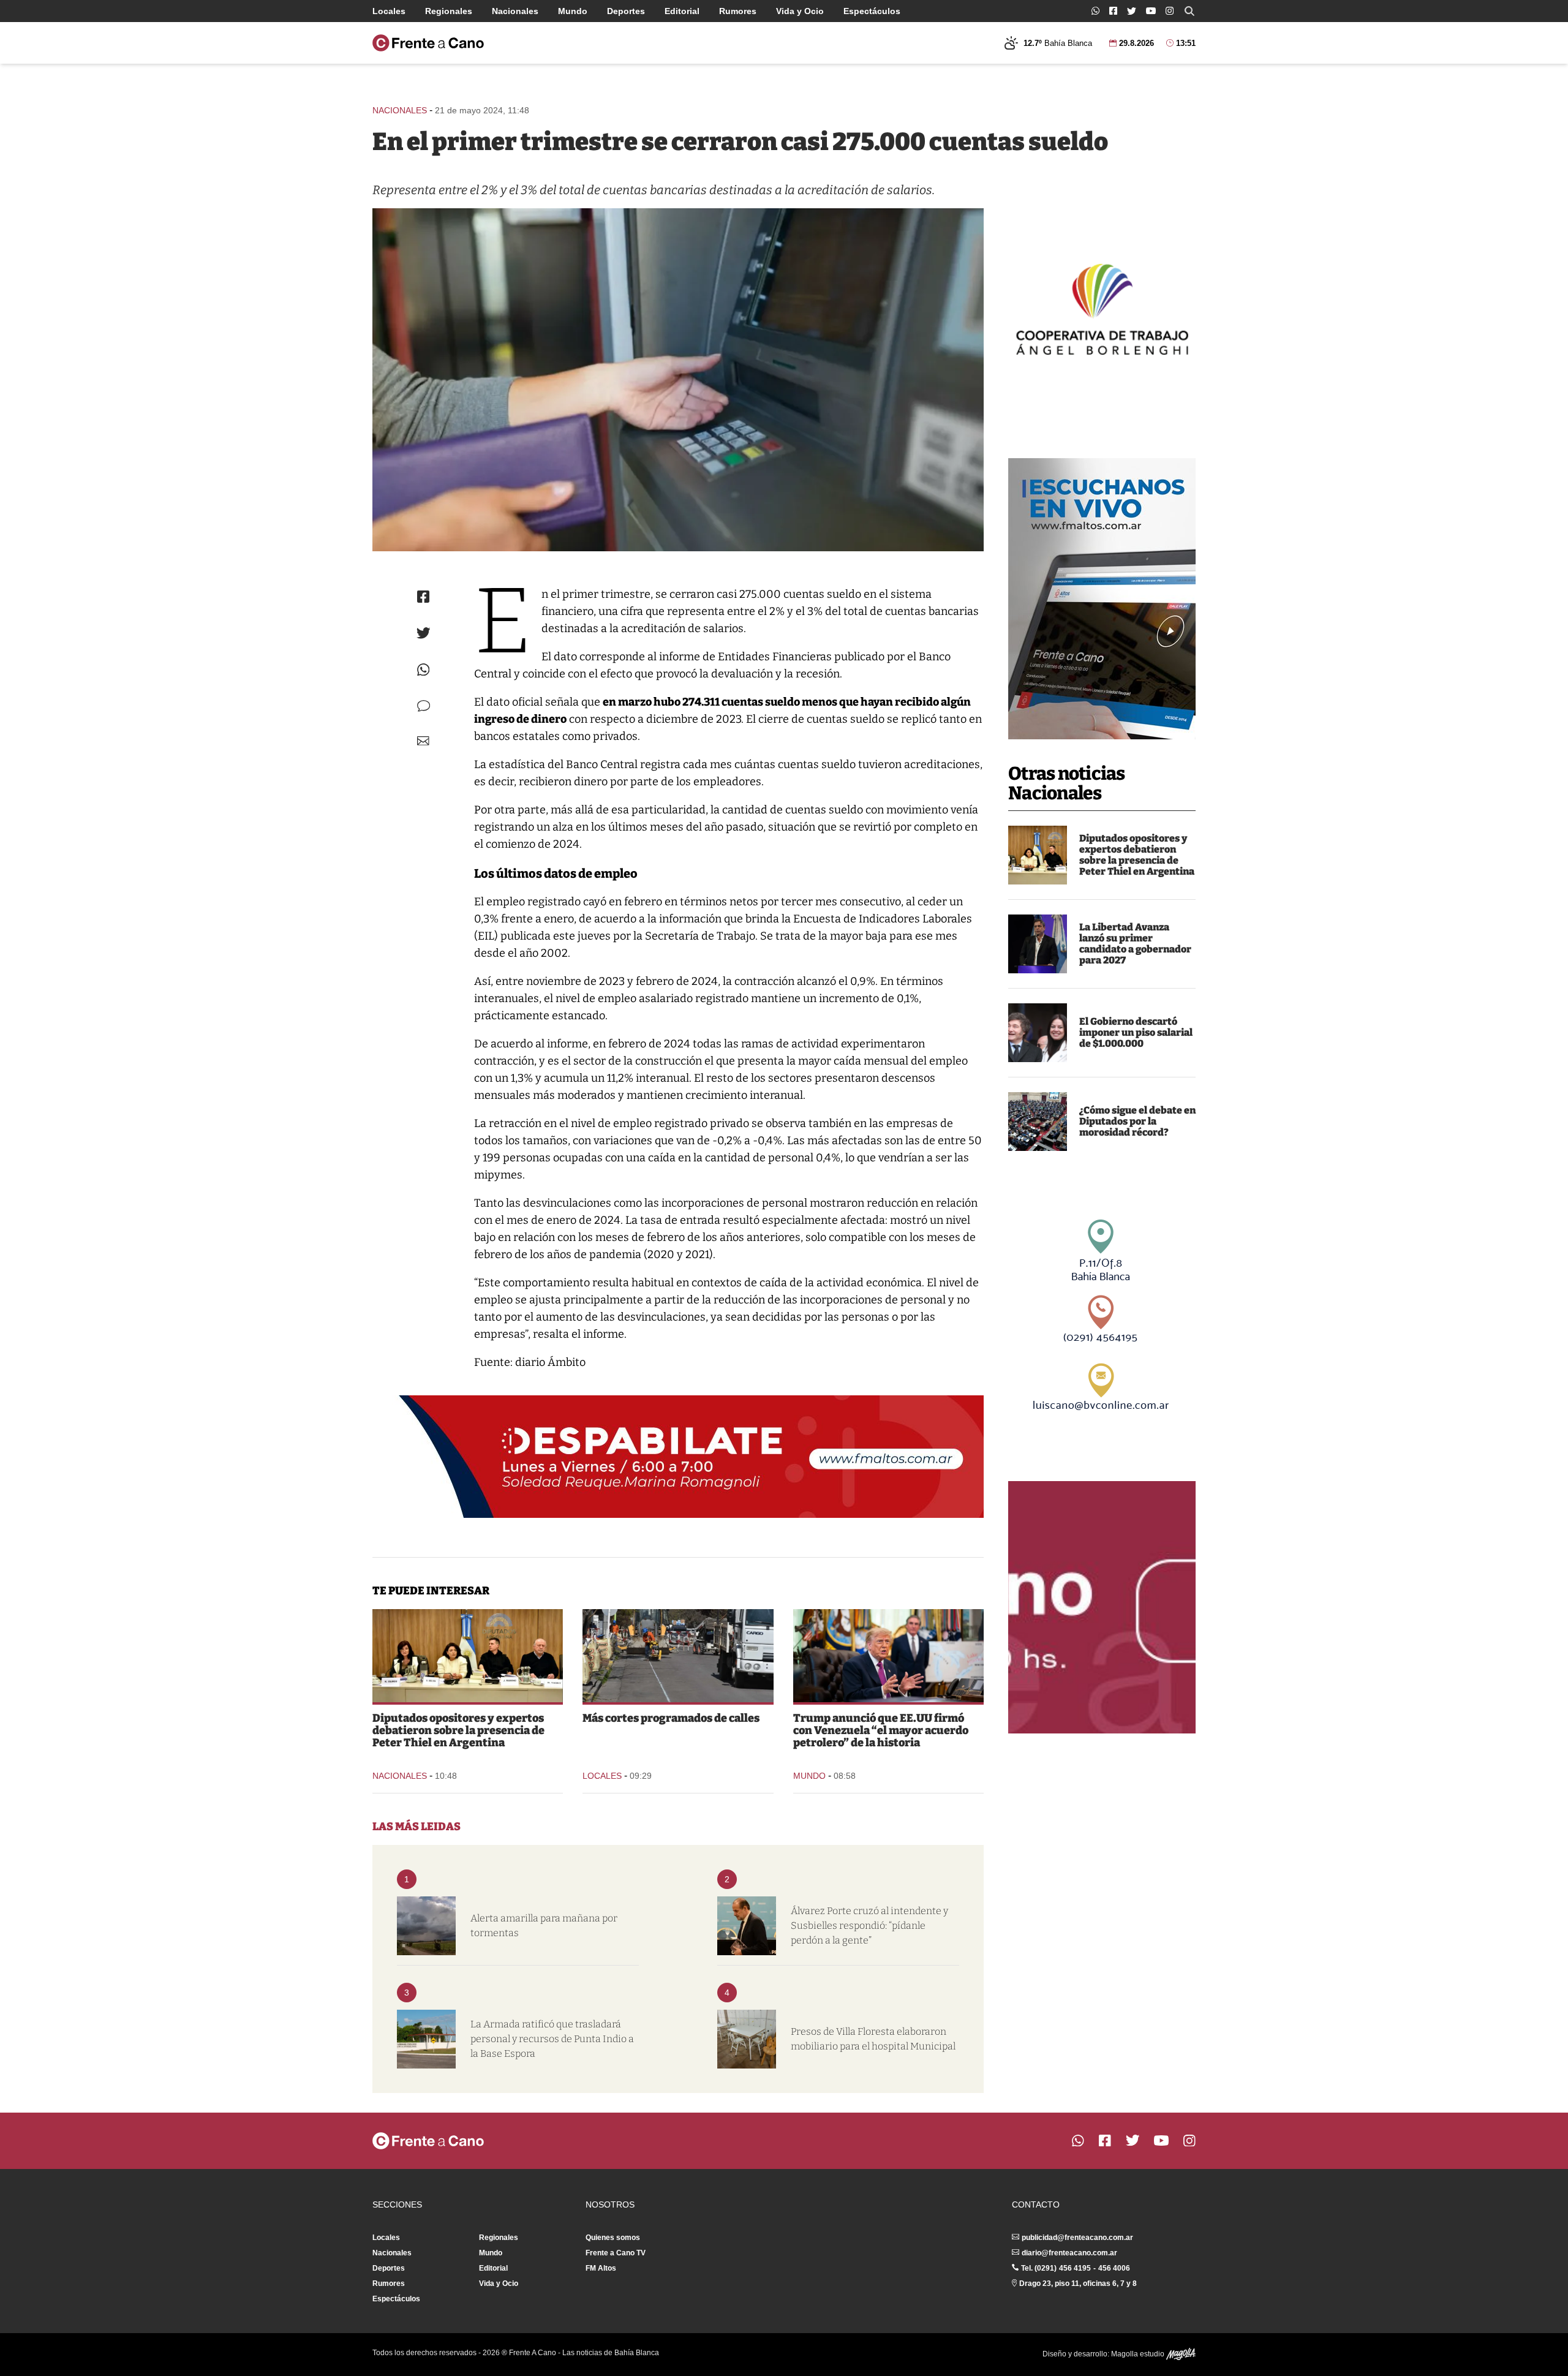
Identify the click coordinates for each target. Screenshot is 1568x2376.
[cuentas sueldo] (678, 380)
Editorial (682, 11)
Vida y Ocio (800, 11)
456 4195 (1075, 2268)
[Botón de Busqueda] (1189, 11)
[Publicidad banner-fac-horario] (1102, 1607)
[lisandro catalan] (1038, 944)
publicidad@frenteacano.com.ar (1077, 2238)
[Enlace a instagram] (1170, 11)
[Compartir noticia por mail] (423, 741)
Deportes (626, 11)
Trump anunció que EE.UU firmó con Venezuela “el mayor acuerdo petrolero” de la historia (881, 1730)
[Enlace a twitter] (1132, 11)
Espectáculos (872, 11)
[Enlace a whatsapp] (1095, 11)
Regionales (449, 11)
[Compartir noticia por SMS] (424, 706)
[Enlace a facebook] (1113, 11)
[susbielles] (747, 1926)
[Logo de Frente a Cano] (428, 43)
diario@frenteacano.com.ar (1069, 2253)
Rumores (738, 11)
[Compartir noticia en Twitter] (424, 633)
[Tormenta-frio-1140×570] (426, 1926)
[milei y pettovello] (1038, 1033)
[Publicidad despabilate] (678, 1457)
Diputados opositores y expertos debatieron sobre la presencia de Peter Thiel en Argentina (1137, 855)
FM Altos (601, 2268)
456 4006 (1114, 2268)
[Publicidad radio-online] (1102, 599)
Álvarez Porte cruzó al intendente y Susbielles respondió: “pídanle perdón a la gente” (869, 1925)
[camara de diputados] (1038, 1122)
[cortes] (678, 1656)
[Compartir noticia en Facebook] (423, 597)
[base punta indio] (426, 2039)
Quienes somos (613, 2238)
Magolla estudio (1139, 2354)
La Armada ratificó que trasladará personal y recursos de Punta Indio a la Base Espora (552, 2039)
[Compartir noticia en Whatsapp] (424, 670)
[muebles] (747, 2039)
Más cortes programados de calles (671, 1718)
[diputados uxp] (1038, 855)
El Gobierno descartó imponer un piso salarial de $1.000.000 (1136, 1032)
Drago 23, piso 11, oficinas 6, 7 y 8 (1078, 2284)
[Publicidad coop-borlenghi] (1102, 307)
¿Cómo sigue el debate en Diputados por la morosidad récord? (1137, 1121)
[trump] (888, 1656)
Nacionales (515, 11)
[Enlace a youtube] (1151, 11)
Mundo (573, 11)
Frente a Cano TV (616, 2253)
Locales (389, 11)
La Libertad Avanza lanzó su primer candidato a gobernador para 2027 (1135, 944)
